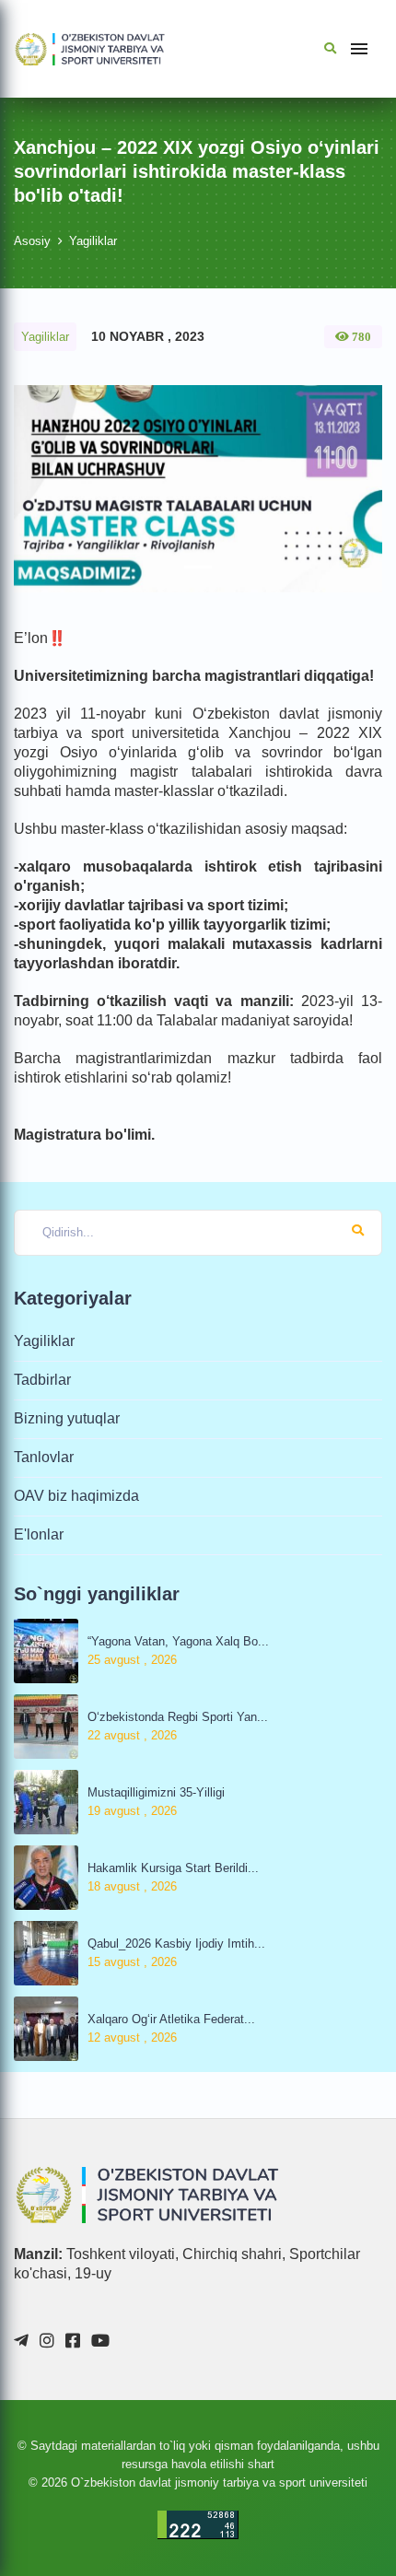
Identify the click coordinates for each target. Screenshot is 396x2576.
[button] (41, 489)
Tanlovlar (44, 1457)
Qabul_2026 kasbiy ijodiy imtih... (176, 1944)
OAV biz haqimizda (76, 1496)
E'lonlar (39, 1534)
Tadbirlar (42, 1380)
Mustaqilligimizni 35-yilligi (156, 1792)
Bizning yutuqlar (67, 1418)
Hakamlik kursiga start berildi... (173, 1868)
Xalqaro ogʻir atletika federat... (171, 2019)
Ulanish (203, 2502)
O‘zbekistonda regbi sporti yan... (178, 1717)
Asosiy (32, 241)
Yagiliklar (93, 241)
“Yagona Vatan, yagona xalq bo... (178, 1641)
